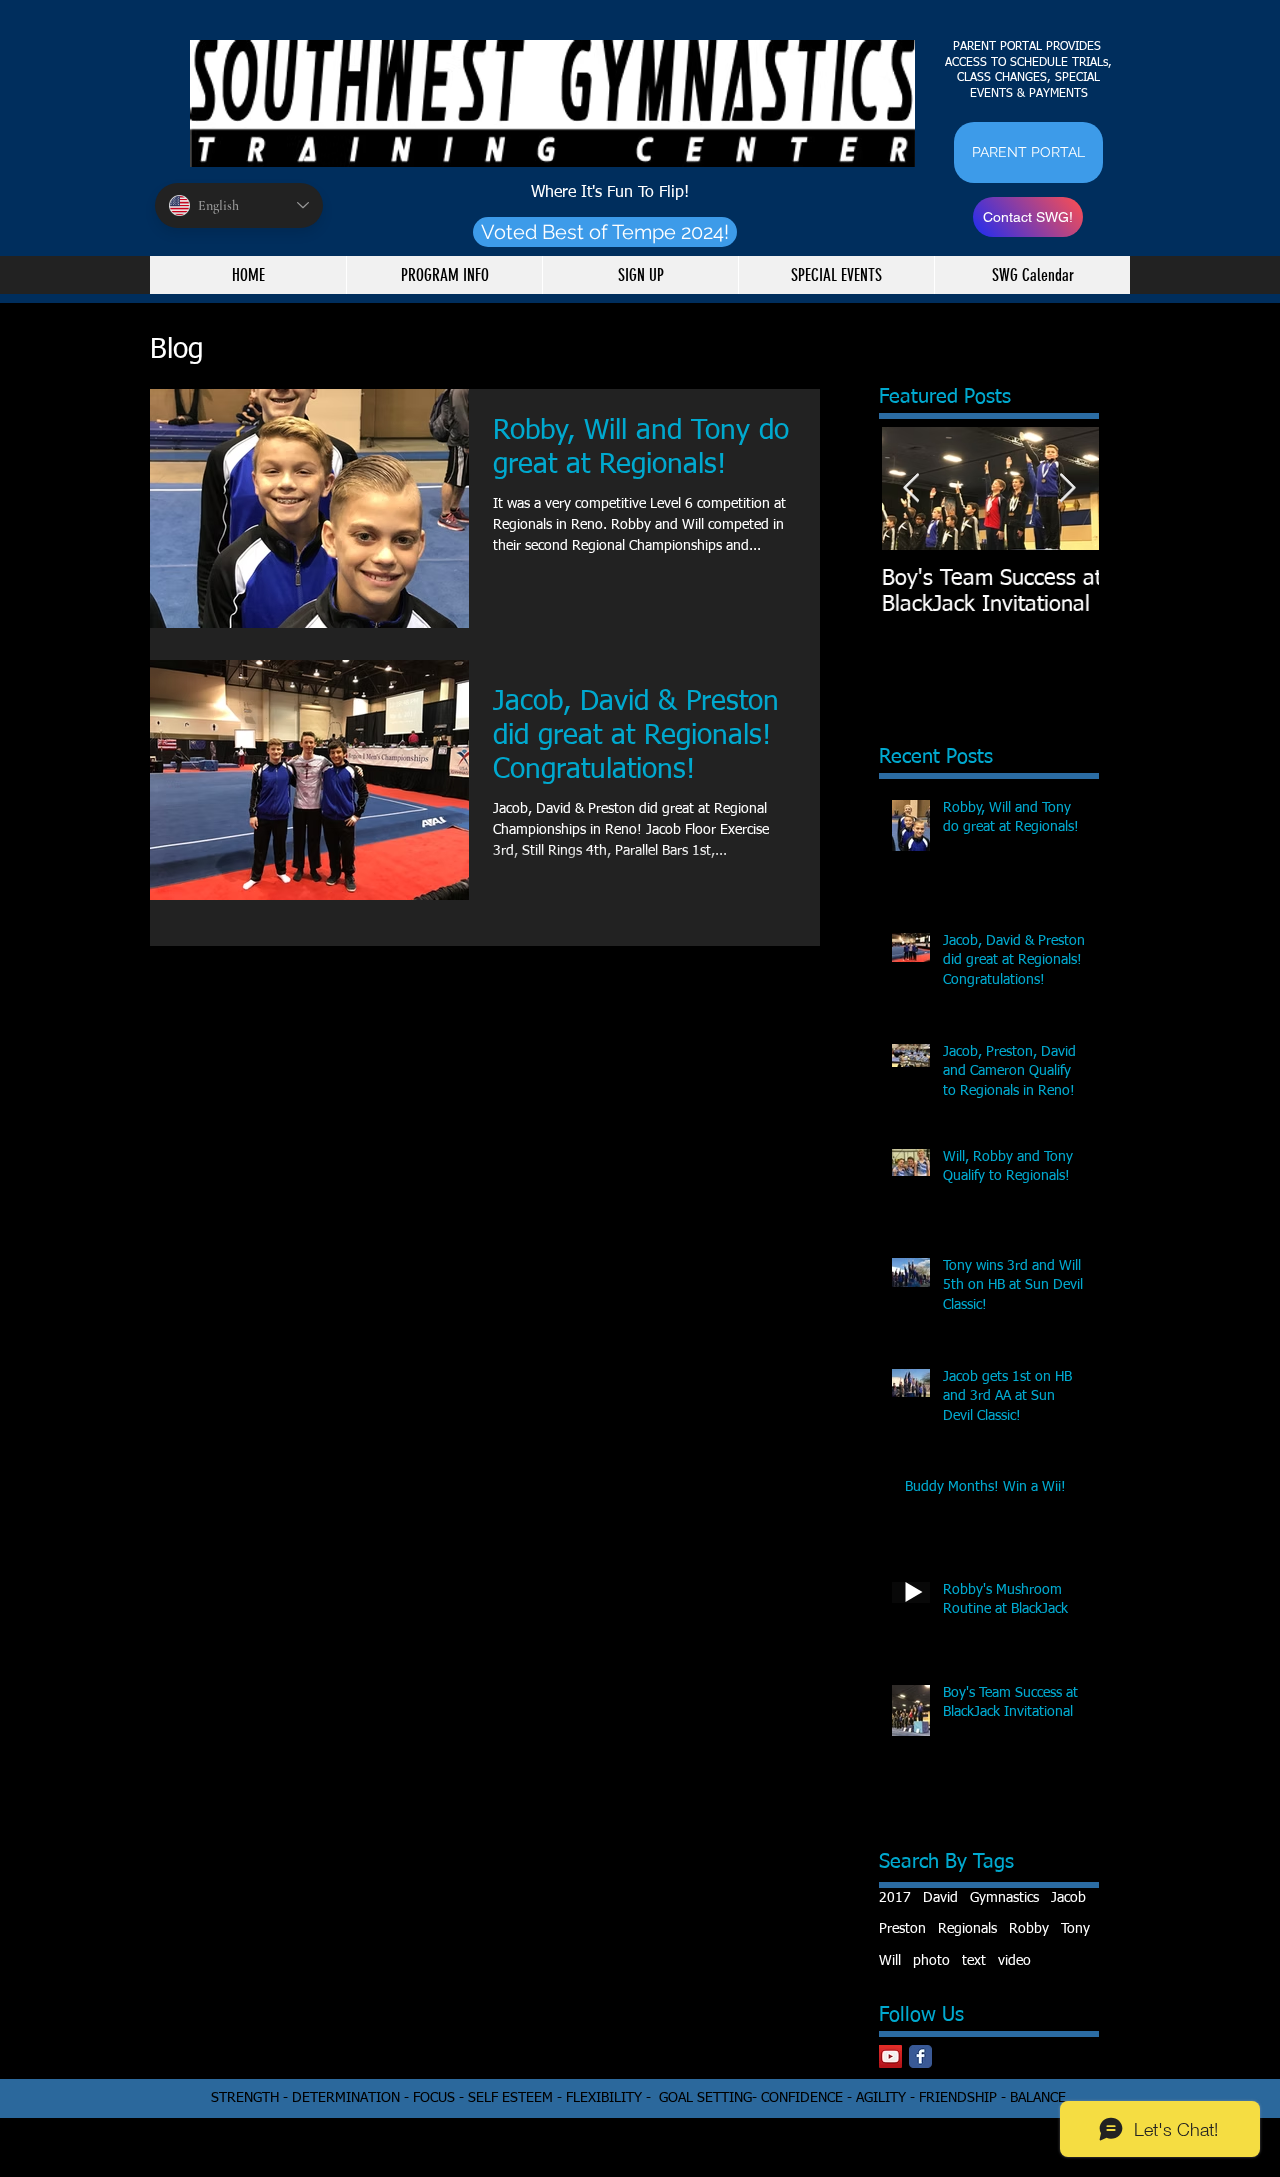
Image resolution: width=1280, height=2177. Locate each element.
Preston (902, 1929)
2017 (895, 1898)
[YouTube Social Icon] (890, 2056)
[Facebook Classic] (920, 2056)
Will (890, 1961)
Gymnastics (1004, 1898)
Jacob (1068, 1898)
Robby (1029, 1929)
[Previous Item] (911, 488)
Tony (1075, 1929)
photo (931, 1961)
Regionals (967, 1929)
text (974, 1961)
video (1014, 1961)
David (940, 1898)
